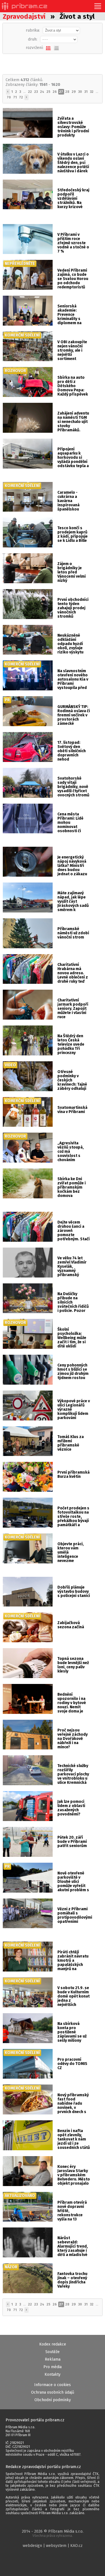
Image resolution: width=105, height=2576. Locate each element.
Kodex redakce (53, 2344)
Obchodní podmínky (53, 2400)
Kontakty (53, 2374)
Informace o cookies (53, 2385)
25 (48, 92)
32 (92, 92)
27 (61, 92)
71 (15, 97)
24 (42, 92)
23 (36, 92)
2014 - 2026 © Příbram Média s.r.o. (53, 2533)
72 (21, 97)
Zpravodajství (24, 17)
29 (74, 92)
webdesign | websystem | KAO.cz (53, 2546)
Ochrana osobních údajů (53, 2392)
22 (30, 92)
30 (80, 92)
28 (67, 92)
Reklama (53, 2359)
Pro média (53, 2367)
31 (86, 92)
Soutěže (53, 2352)
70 (9, 97)
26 (55, 92)
